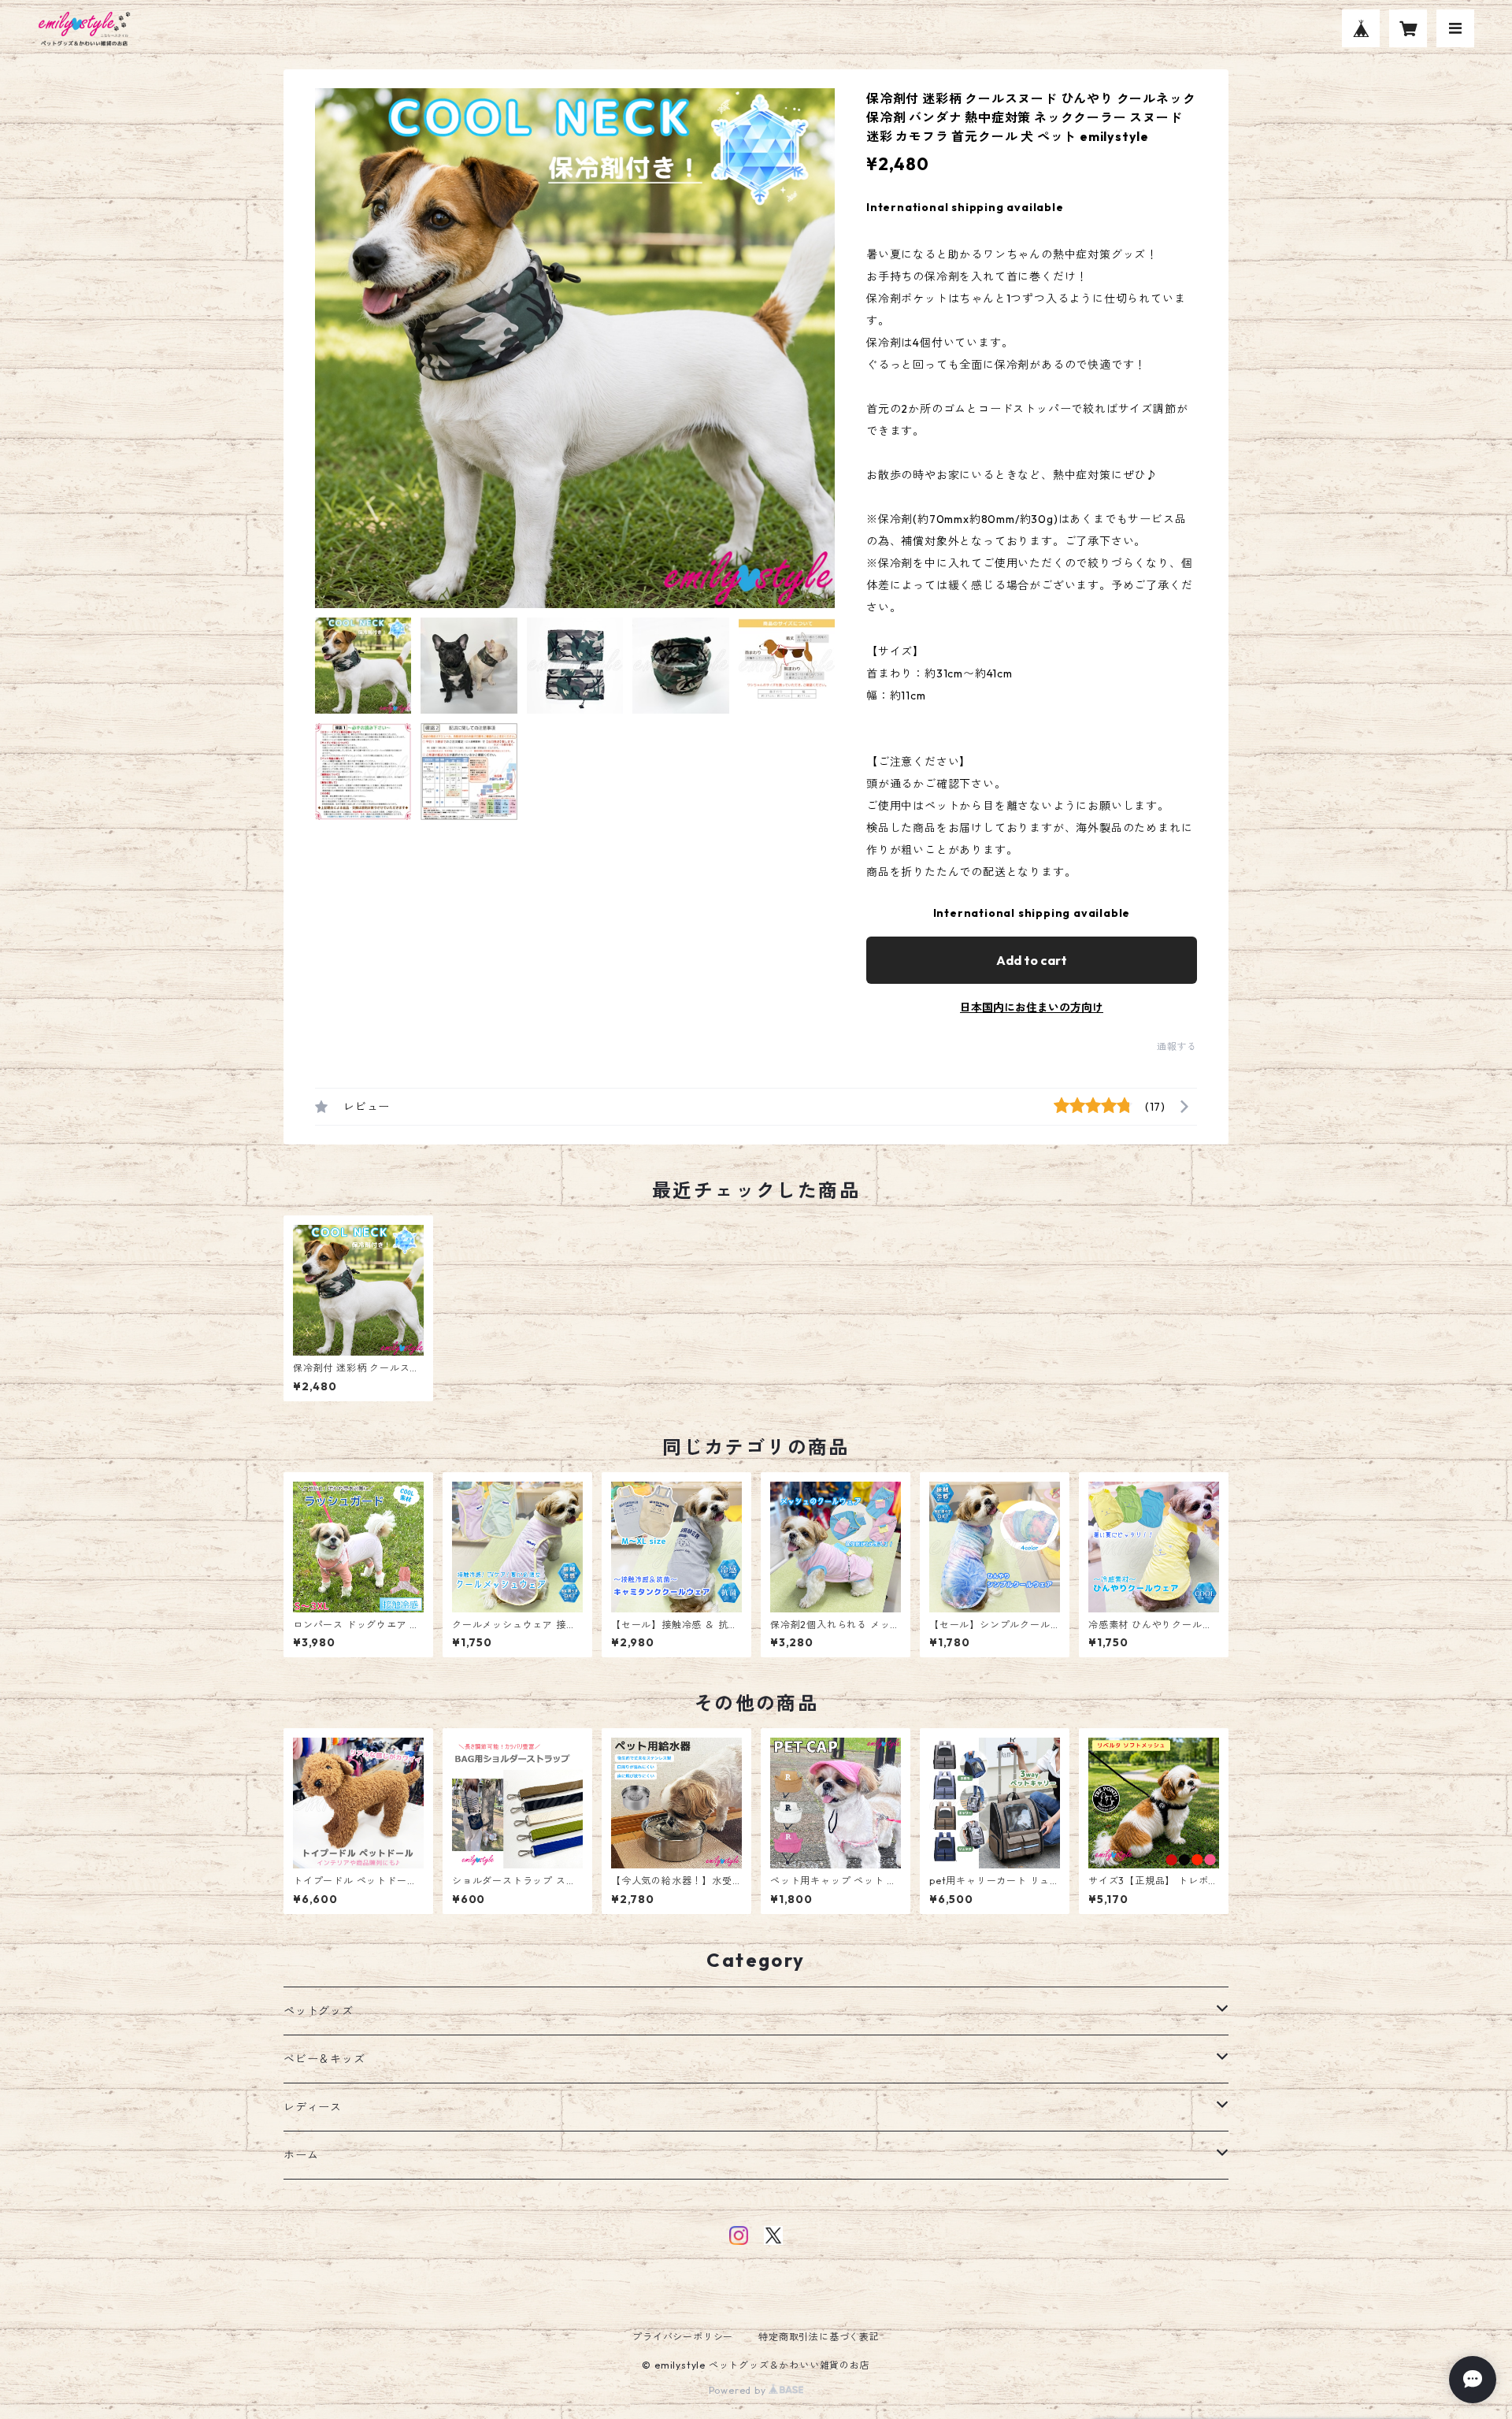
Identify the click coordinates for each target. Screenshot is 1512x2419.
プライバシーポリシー (683, 2337)
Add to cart (1032, 960)
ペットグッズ (319, 2011)
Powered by (739, 2390)
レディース (313, 2107)
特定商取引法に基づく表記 (819, 2337)
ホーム (301, 2155)
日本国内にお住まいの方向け (1032, 1007)
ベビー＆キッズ (324, 2059)
